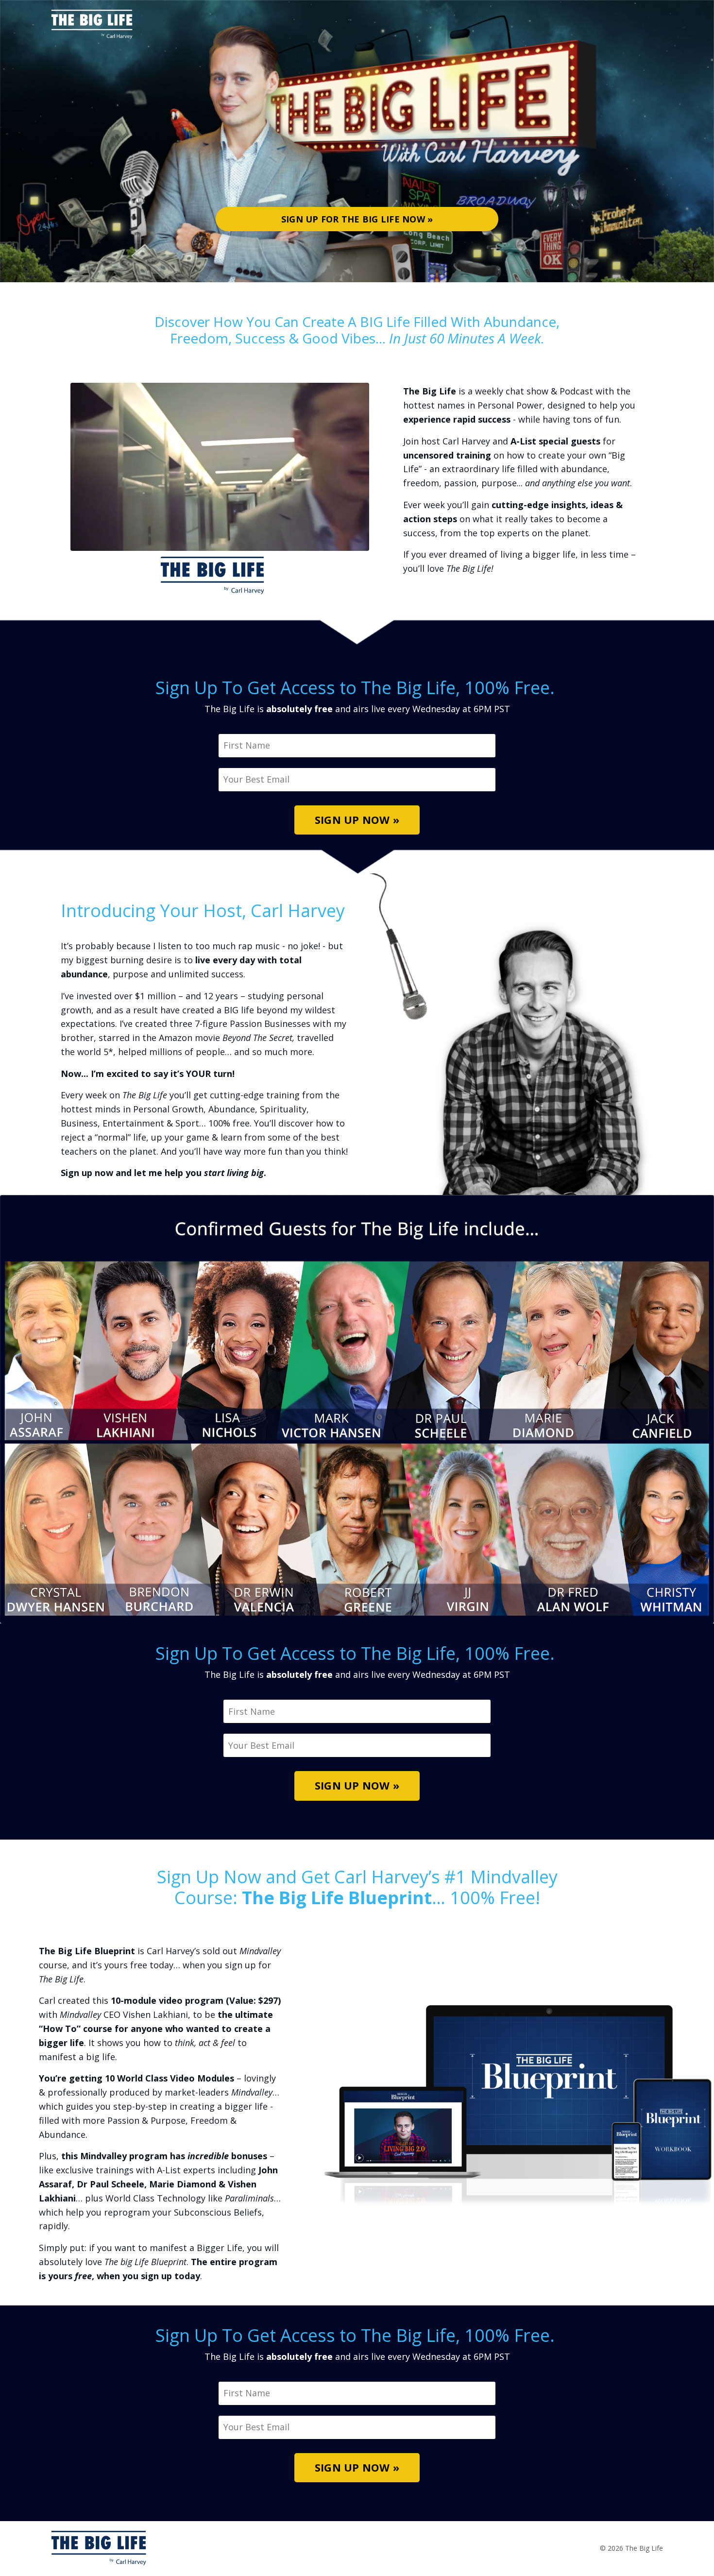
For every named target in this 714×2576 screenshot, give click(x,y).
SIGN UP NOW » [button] (357, 820)
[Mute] (360, 543)
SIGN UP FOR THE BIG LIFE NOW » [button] (357, 219)
